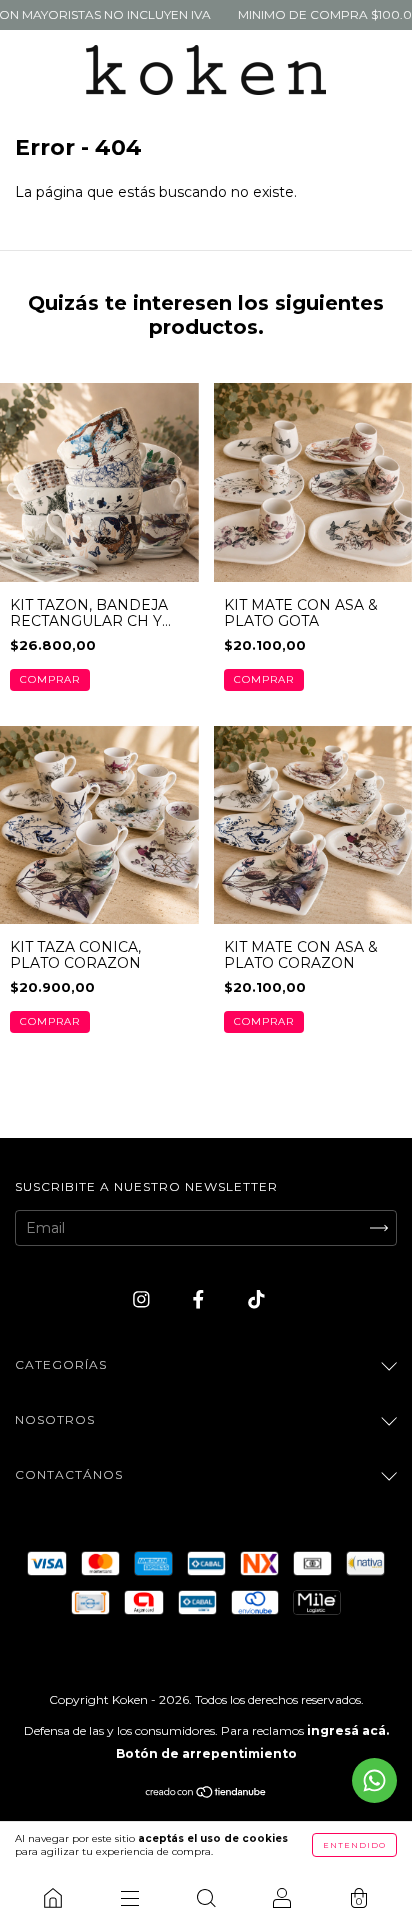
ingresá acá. (348, 1730)
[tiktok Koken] (256, 1300)
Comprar (50, 679)
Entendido (354, 1845)
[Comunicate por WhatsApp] (374, 1780)
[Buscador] (206, 1898)
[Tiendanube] (206, 1794)
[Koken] (53, 1898)
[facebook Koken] (200, 1300)
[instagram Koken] (143, 1300)
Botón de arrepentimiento (206, 1753)
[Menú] (129, 1898)
